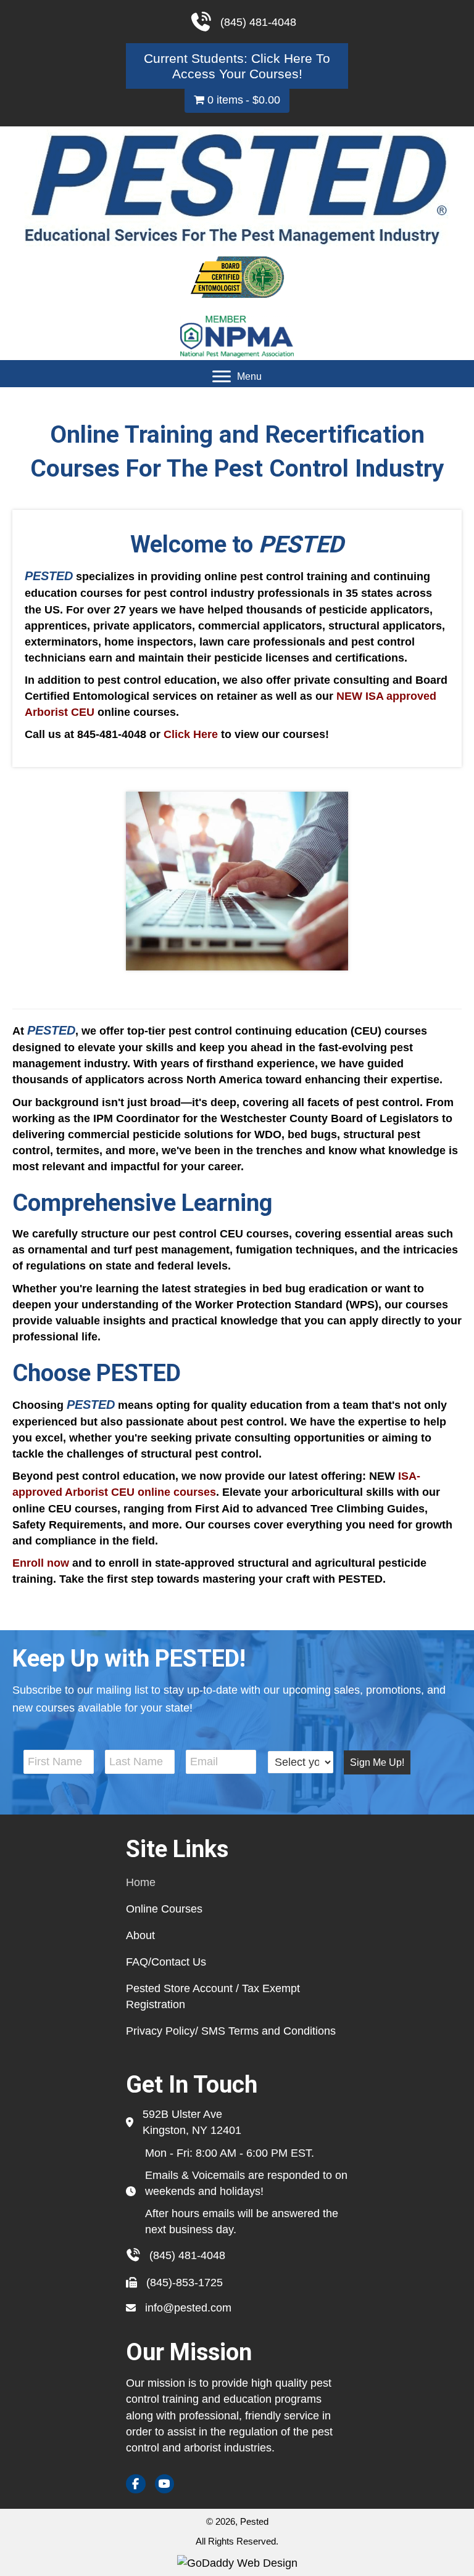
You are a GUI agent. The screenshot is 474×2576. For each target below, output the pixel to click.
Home (141, 1882)
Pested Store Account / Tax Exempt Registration (213, 1996)
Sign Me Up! (377, 1762)
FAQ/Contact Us (166, 1962)
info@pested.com (188, 2308)
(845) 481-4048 (187, 2255)
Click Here (191, 734)
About (140, 1935)
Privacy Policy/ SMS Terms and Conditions (231, 2031)
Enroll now (41, 1563)
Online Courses (164, 1909)
